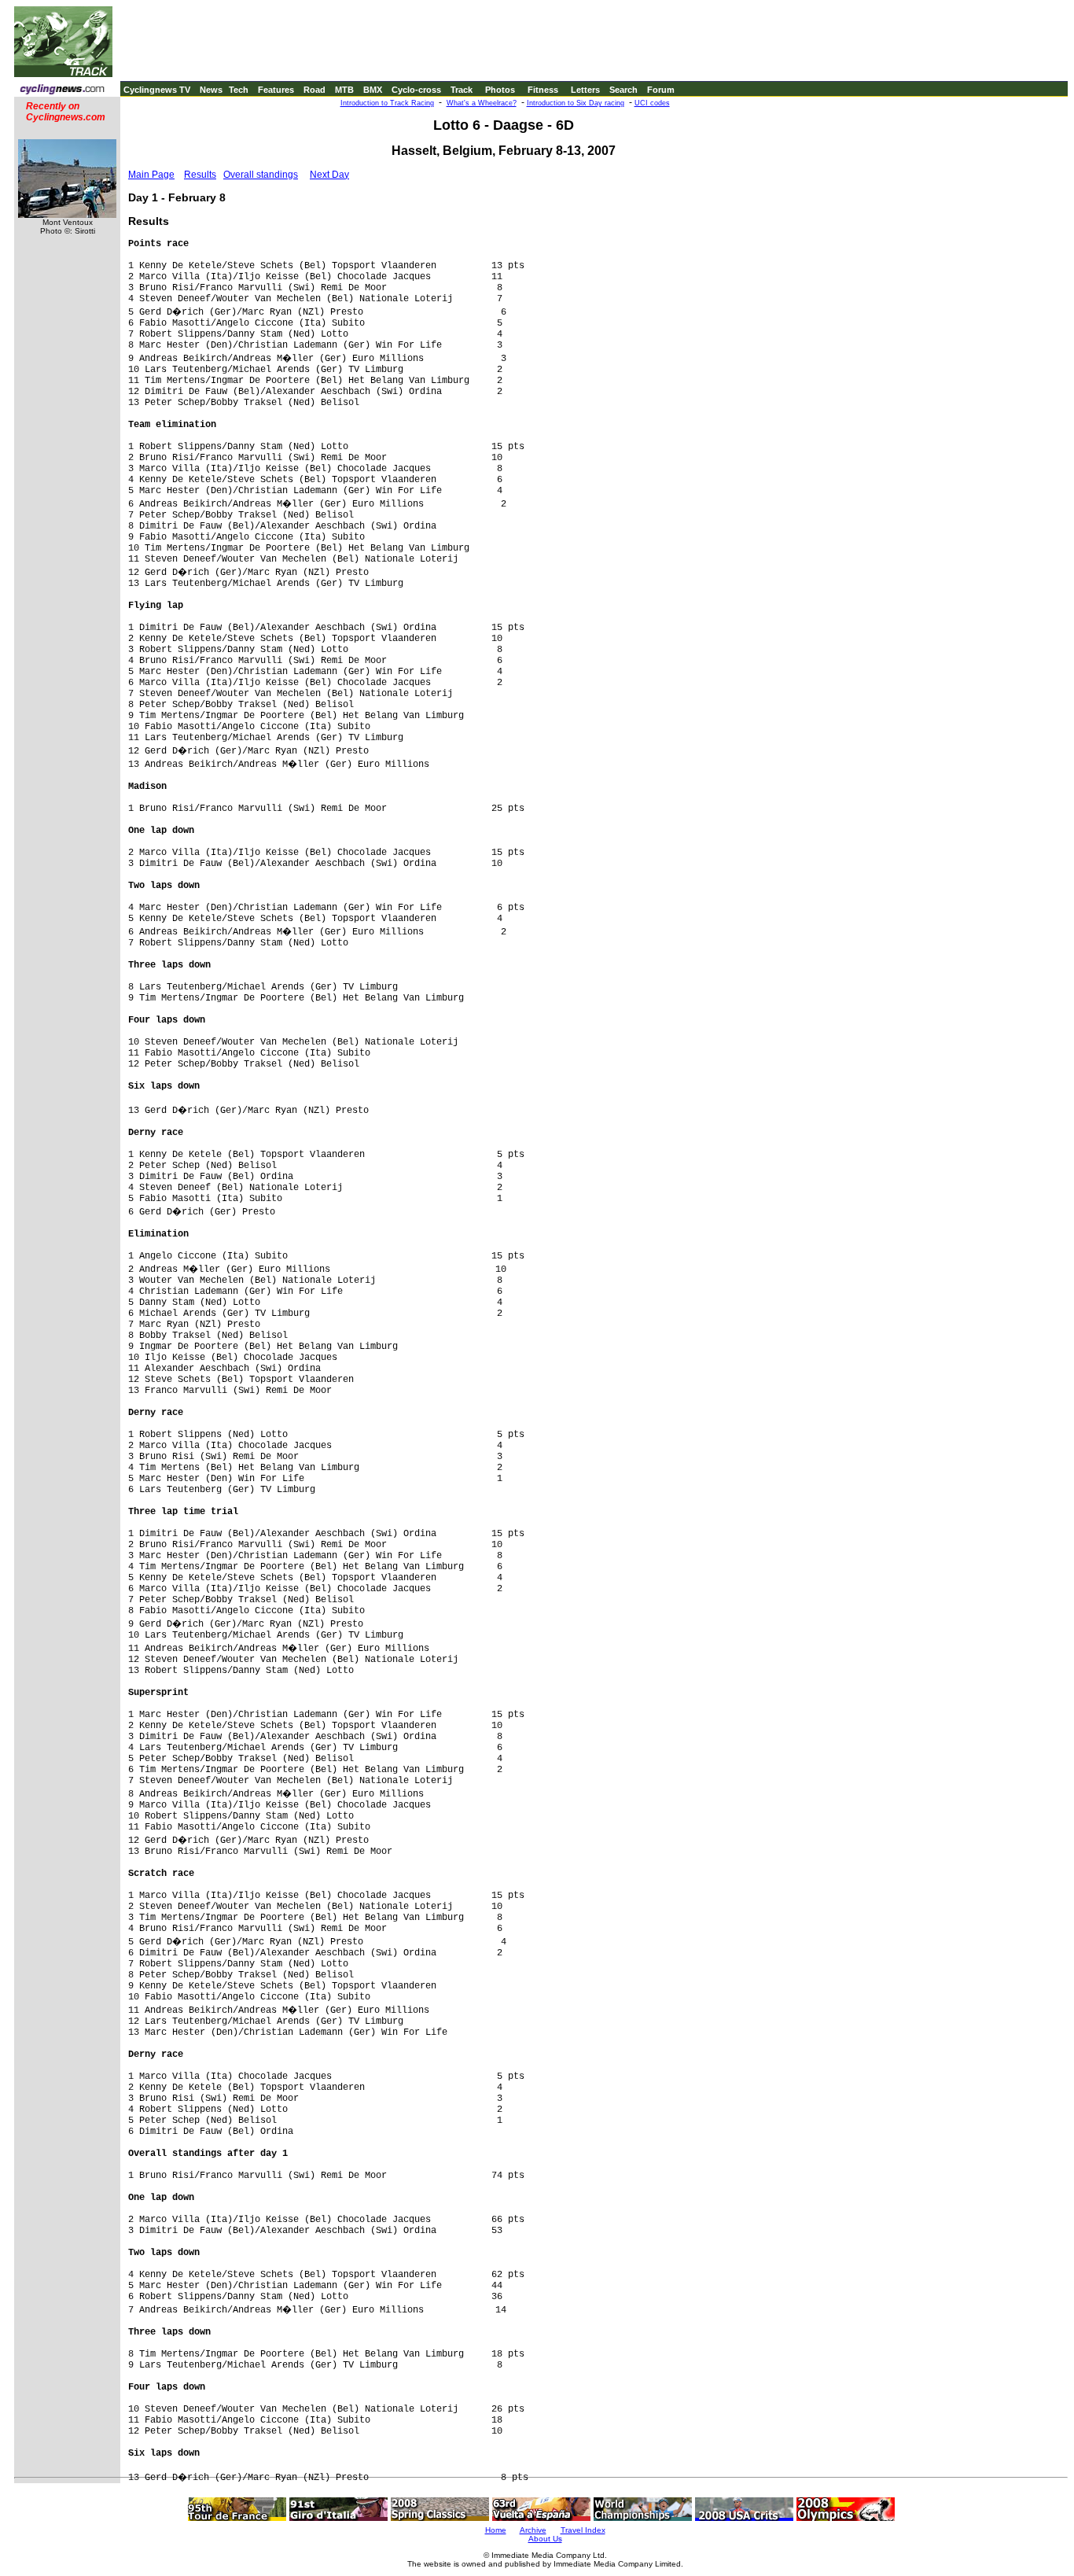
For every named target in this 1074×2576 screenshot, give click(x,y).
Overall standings (261, 175)
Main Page (151, 175)
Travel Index (583, 2530)
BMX (373, 90)
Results (200, 175)
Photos (500, 90)
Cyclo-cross (416, 90)
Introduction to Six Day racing (576, 103)
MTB (344, 90)
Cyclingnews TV (157, 90)
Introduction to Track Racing (387, 103)
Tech (239, 90)
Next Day (329, 175)
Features (276, 90)
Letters (585, 90)
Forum (661, 90)
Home (496, 2530)
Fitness (543, 90)
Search (623, 90)
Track (462, 90)
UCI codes (652, 103)
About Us (545, 2539)
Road (314, 90)
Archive (533, 2530)
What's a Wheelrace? (482, 103)
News (211, 90)
